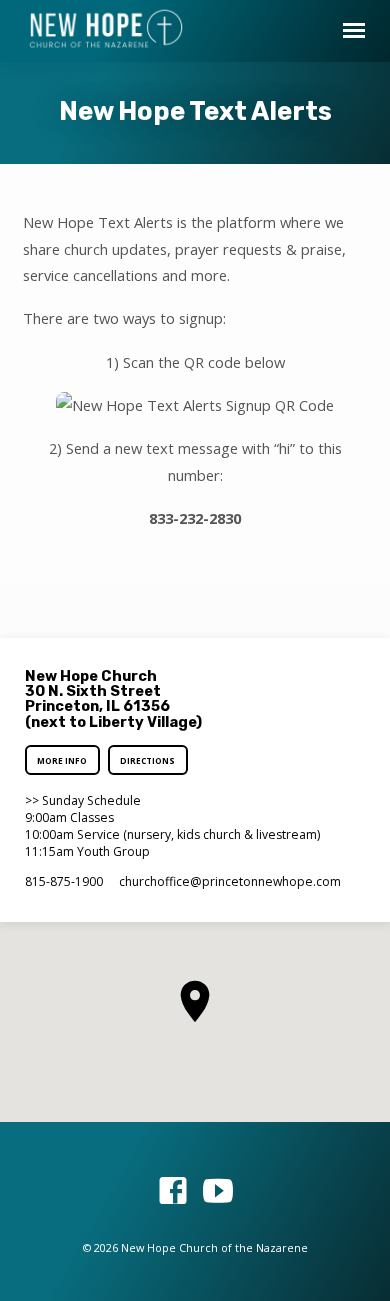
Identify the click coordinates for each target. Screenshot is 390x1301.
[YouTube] (218, 1190)
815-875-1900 (64, 881)
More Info (63, 760)
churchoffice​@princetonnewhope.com (230, 881)
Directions (147, 760)
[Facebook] (173, 1190)
